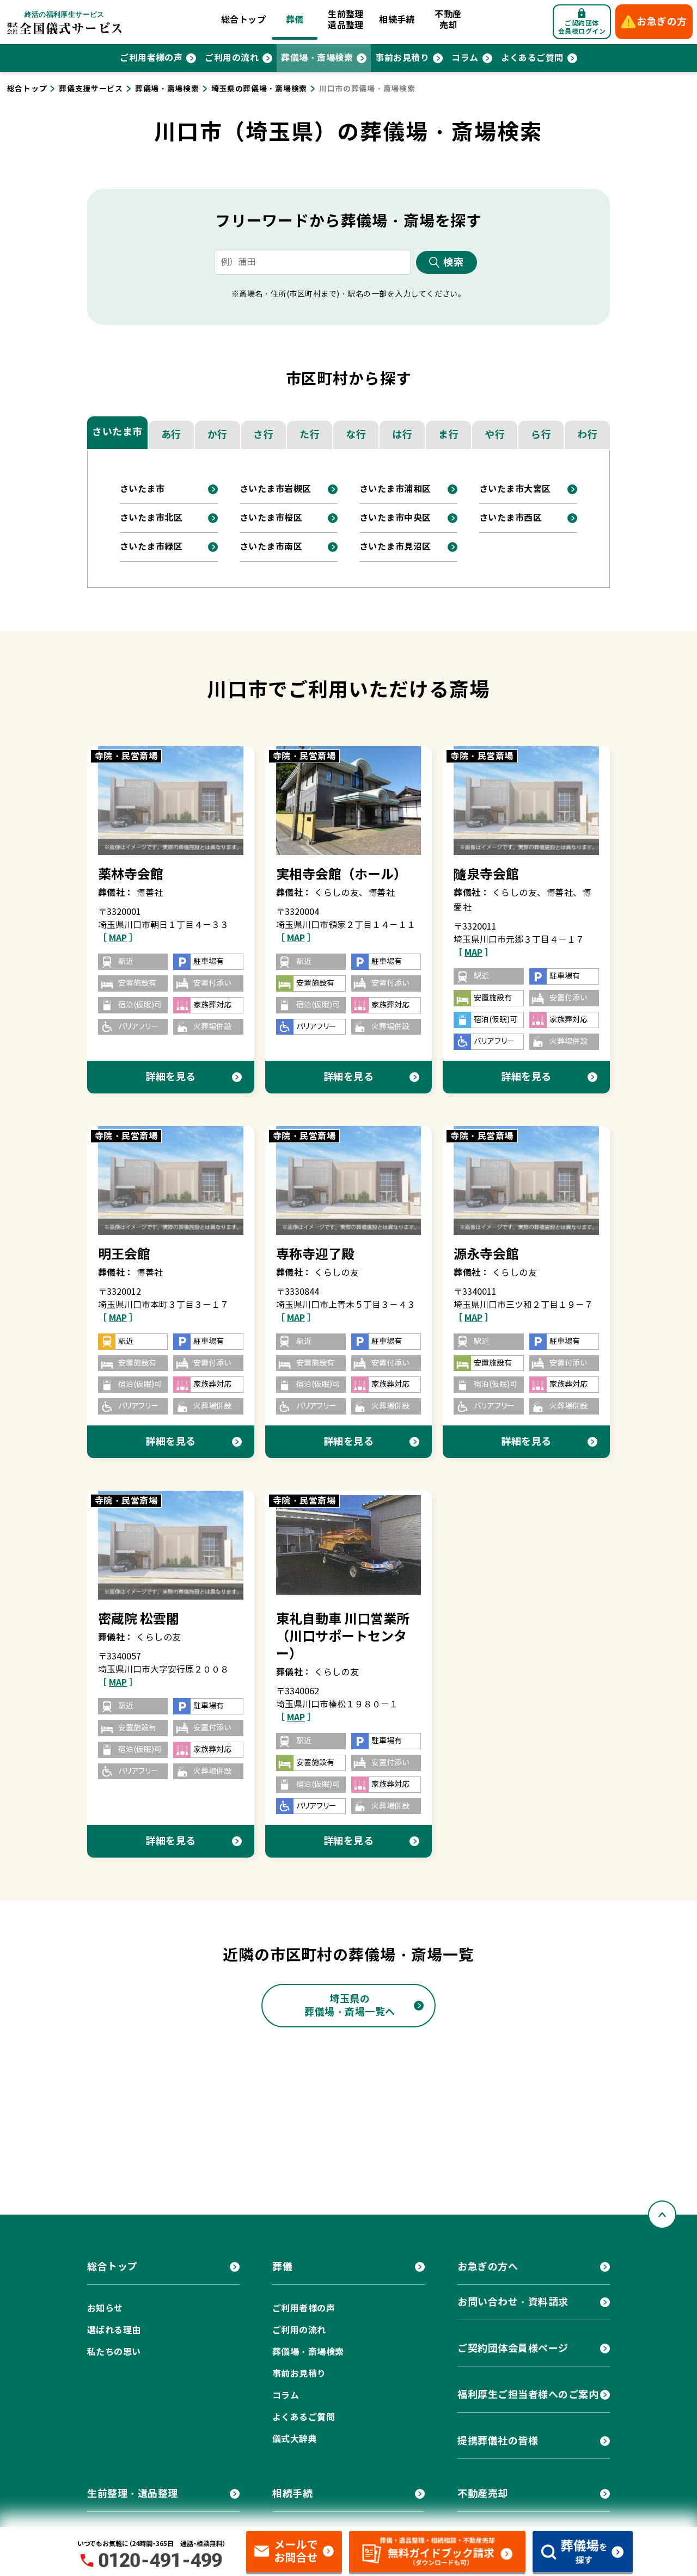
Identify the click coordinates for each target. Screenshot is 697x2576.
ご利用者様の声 (151, 58)
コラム (465, 58)
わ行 (587, 435)
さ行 (263, 435)
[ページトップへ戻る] (662, 2215)
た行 (310, 435)
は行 (402, 435)
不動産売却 (448, 20)
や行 (495, 435)
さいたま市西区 (510, 518)
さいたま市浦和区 (395, 489)
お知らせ (105, 2308)
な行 (356, 435)
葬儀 (295, 20)
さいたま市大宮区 (515, 489)
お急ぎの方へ (488, 2267)
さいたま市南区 (271, 547)
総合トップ (243, 20)
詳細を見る (171, 1077)
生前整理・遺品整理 (133, 2494)
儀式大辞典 (295, 2439)
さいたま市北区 (151, 518)
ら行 (541, 435)
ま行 (448, 435)
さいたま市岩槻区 (276, 489)
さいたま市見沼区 (395, 547)
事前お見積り (402, 58)
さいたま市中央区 (395, 518)
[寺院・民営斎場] (171, 800)
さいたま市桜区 (271, 518)
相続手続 (397, 20)
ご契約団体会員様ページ (513, 2348)
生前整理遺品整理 (346, 20)
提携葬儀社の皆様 (498, 2441)
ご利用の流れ (232, 58)
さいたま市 (117, 432)
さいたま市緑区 (151, 547)
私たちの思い (114, 2352)
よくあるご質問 (532, 58)
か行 (218, 435)
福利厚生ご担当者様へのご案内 (528, 2394)
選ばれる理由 (114, 2330)
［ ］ (118, 938)
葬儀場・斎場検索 (317, 58)
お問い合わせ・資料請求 (513, 2302)
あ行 (171, 435)
